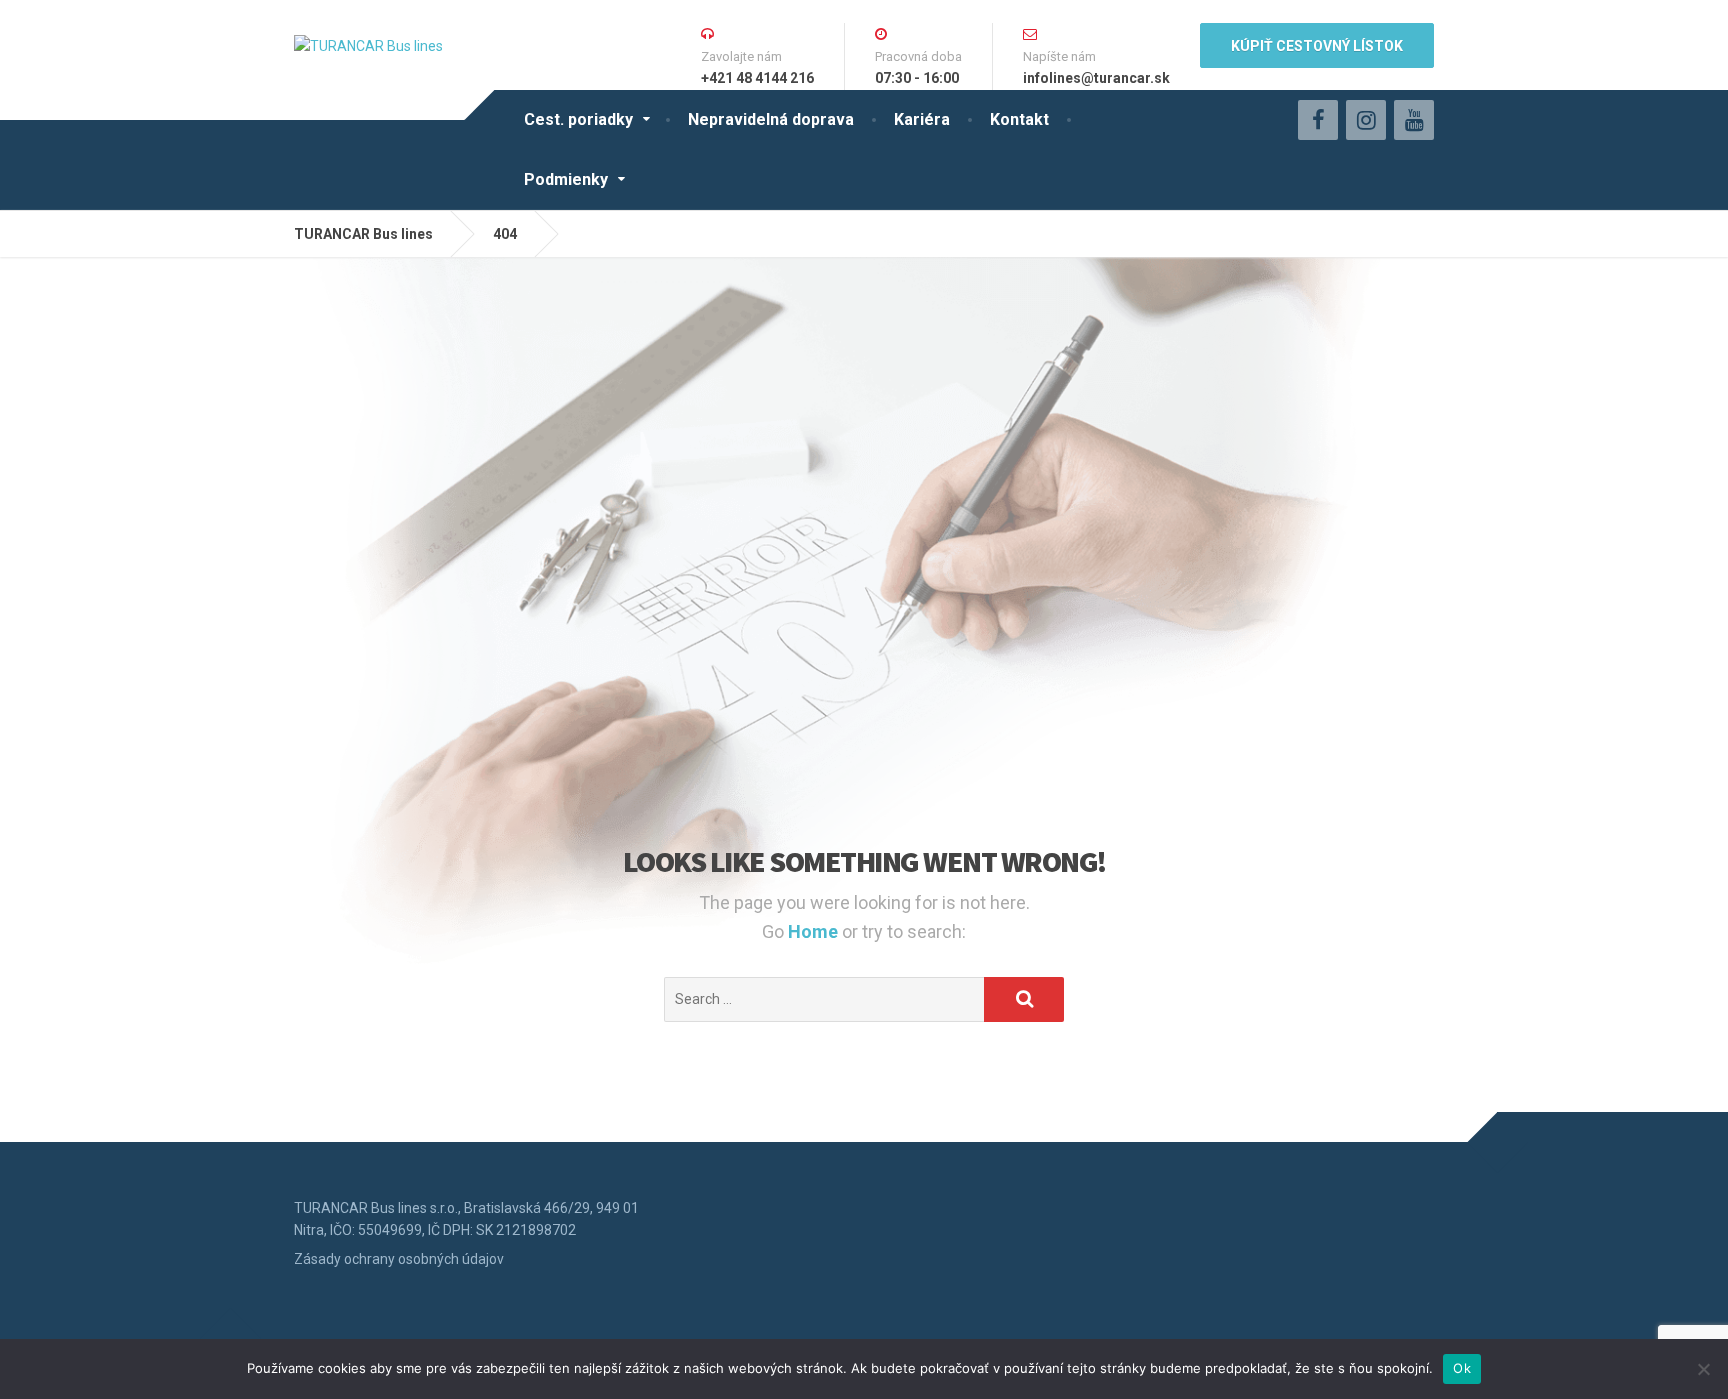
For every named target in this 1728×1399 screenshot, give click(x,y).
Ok (1462, 1368)
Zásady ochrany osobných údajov (399, 1259)
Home (815, 931)
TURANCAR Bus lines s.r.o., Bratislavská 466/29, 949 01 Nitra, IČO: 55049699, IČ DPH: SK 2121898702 (466, 1219)
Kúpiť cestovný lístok (1317, 46)
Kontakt (1019, 119)
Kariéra (922, 119)
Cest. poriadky (578, 119)
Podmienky (566, 179)
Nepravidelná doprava (771, 119)
